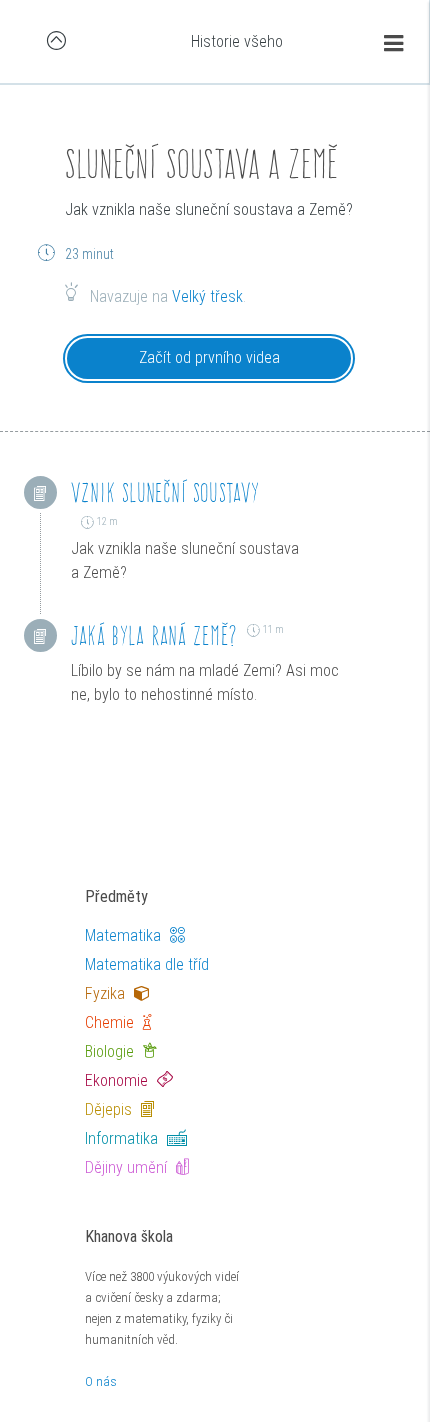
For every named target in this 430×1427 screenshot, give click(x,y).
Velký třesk (207, 296)
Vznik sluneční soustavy (166, 492)
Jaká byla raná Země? (154, 635)
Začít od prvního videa (209, 357)
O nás (101, 1381)
